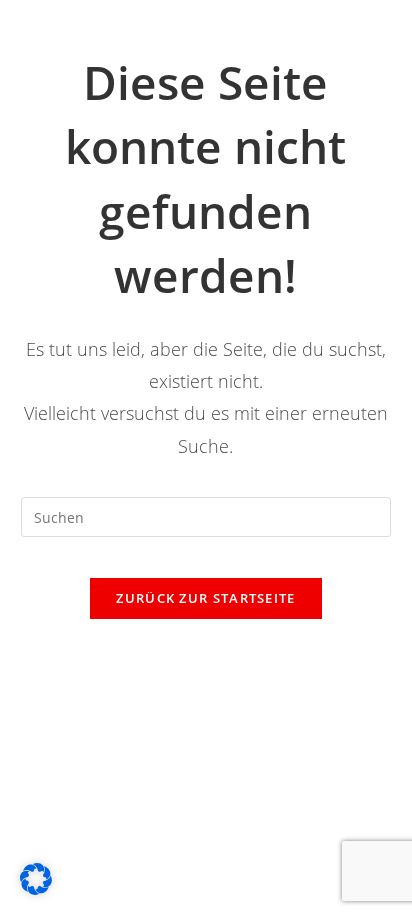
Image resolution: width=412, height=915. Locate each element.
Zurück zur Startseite (205, 598)
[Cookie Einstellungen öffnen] (36, 889)
